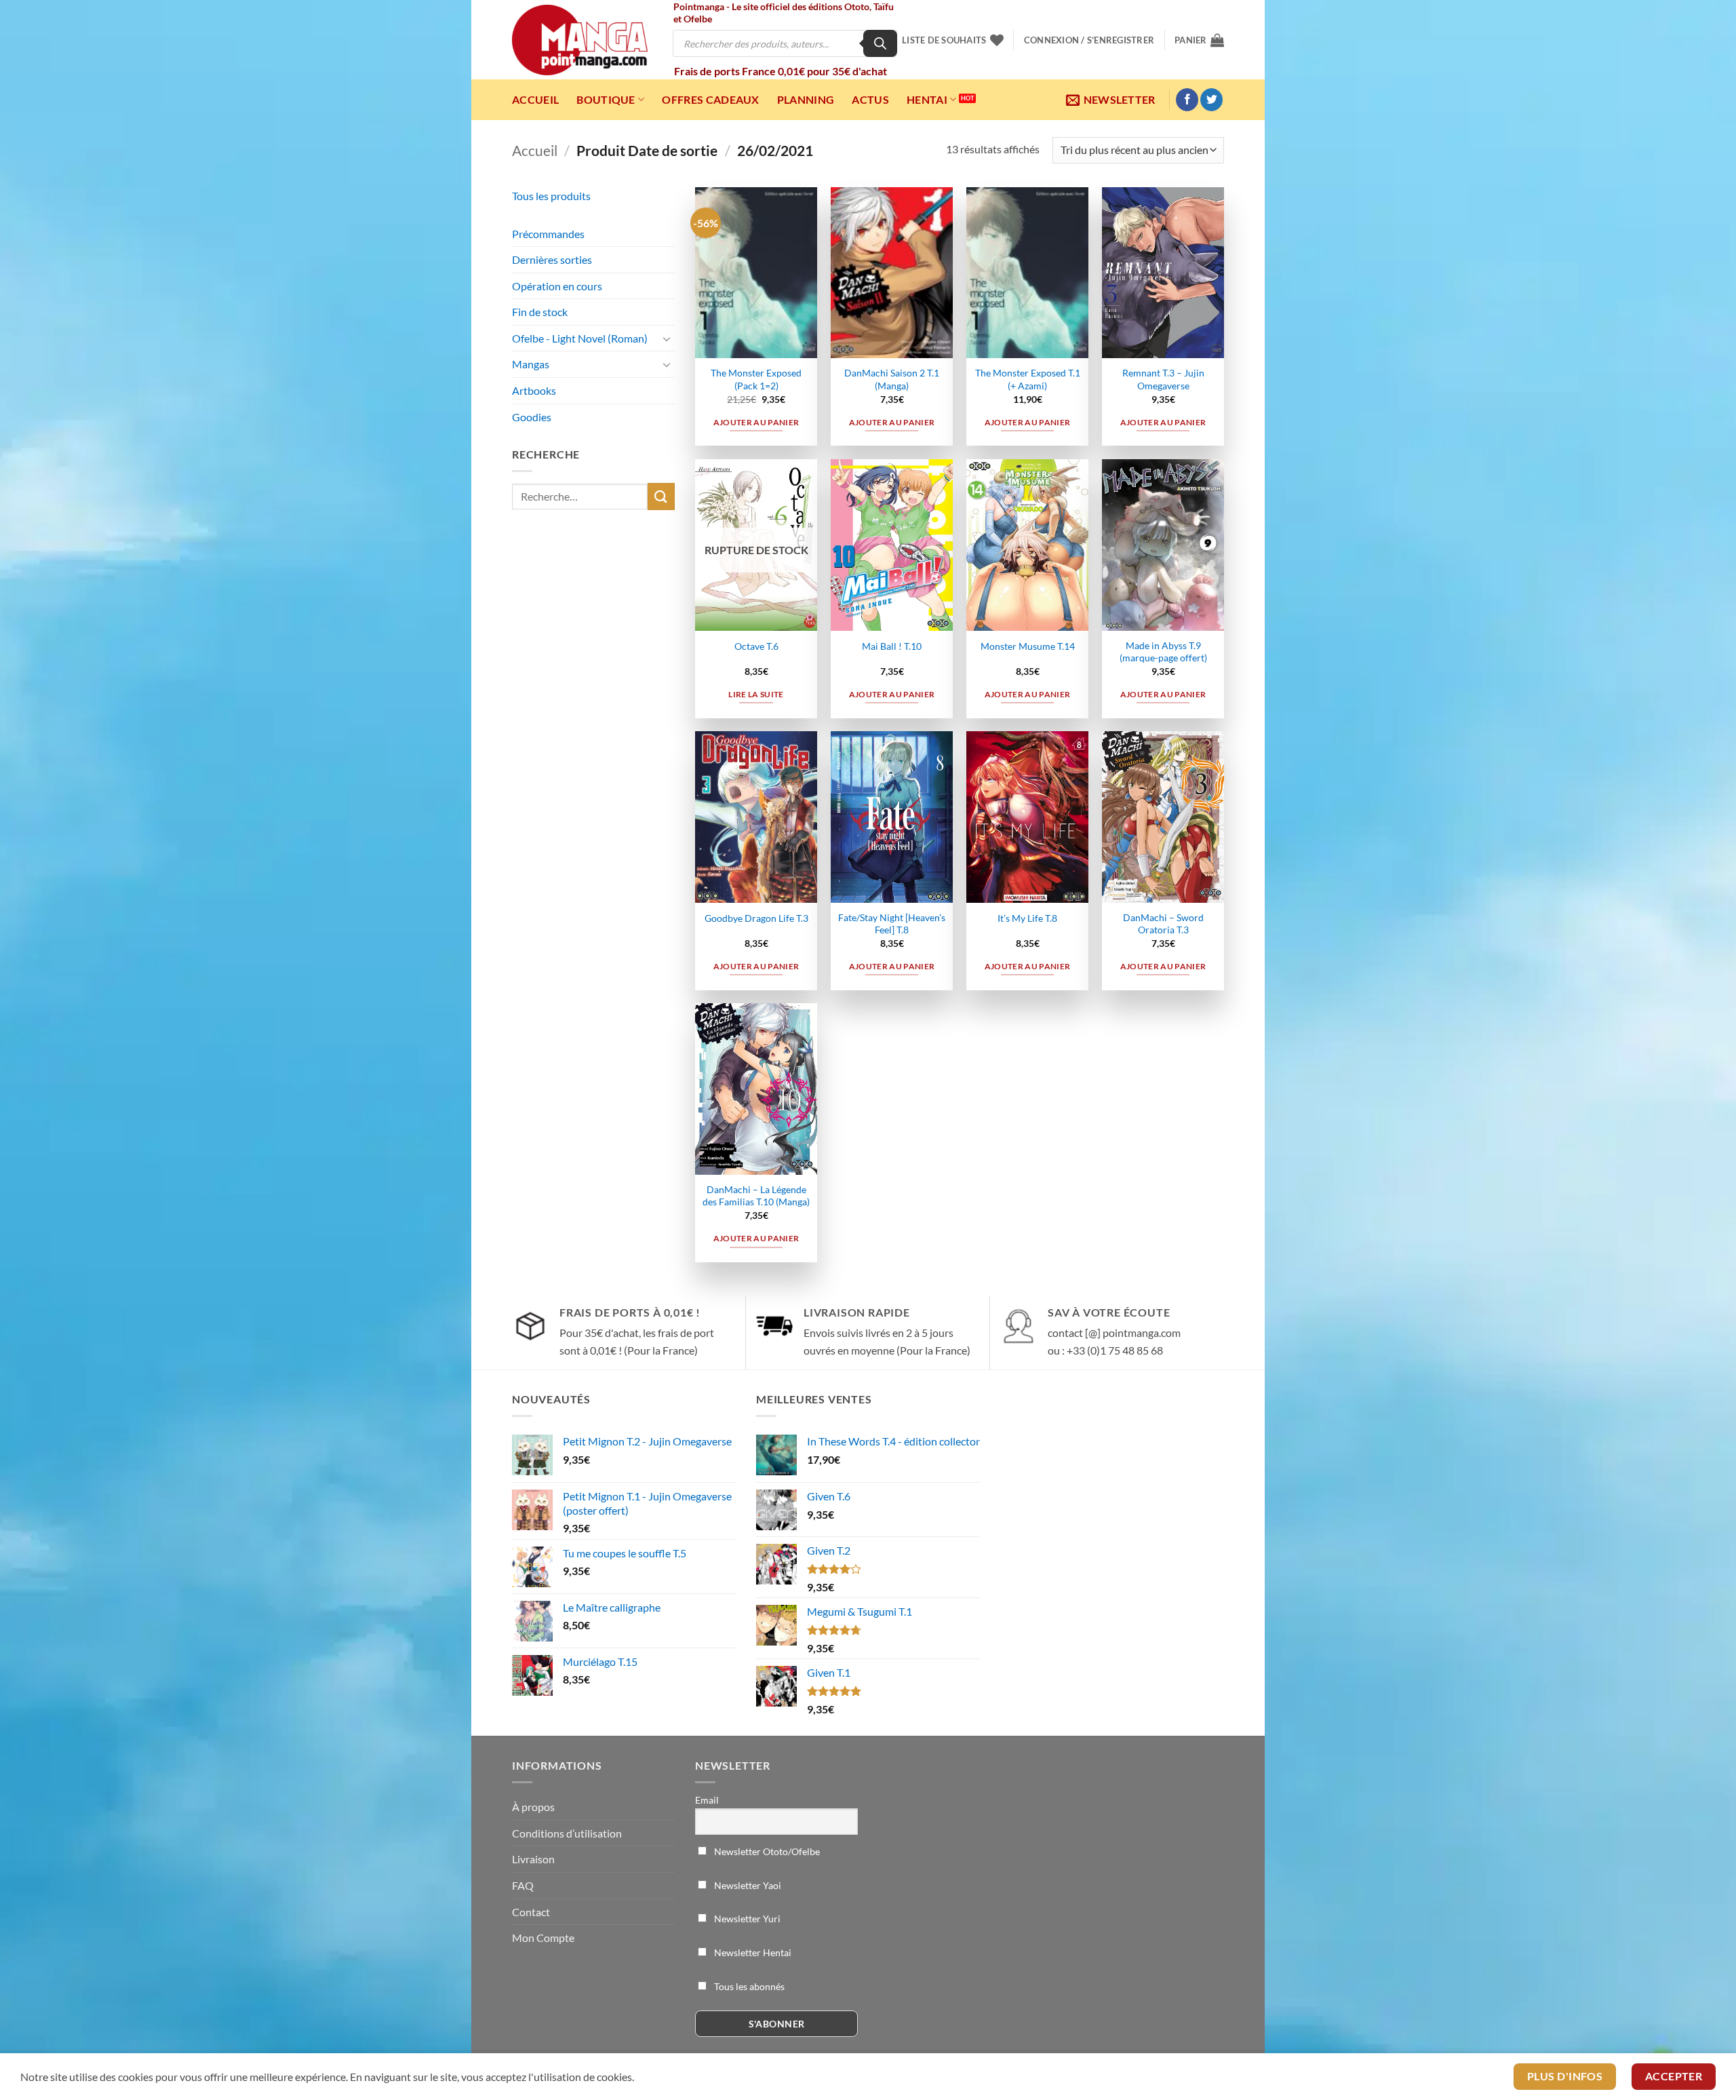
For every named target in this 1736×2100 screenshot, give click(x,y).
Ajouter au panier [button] (756, 422)
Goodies (532, 417)
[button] (1089, 40)
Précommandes (548, 234)
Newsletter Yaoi (747, 1885)
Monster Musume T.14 (1028, 646)
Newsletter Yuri (746, 1919)
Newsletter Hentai (752, 1952)
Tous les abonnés (748, 1986)
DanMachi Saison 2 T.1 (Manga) (892, 379)
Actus (870, 99)
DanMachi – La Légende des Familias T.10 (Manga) (756, 1196)
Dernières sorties (552, 259)
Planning (806, 99)
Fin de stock (540, 312)
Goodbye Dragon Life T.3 (756, 918)
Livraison (533, 1859)
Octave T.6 (756, 646)
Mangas (531, 364)
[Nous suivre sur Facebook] (1187, 100)
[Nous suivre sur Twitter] (1211, 100)
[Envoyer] (661, 496)
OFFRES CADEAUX (710, 99)
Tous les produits (551, 196)
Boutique (606, 99)
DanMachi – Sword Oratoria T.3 (1163, 924)
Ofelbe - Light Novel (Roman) (580, 338)
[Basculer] (667, 338)
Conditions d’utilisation (567, 1833)
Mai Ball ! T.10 (892, 646)
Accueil (535, 99)
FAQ (523, 1885)
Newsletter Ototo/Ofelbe (766, 1851)
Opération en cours (557, 286)
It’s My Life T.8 (1027, 918)
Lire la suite (756, 694)
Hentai (927, 99)
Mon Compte (543, 1938)
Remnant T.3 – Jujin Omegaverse (1163, 379)
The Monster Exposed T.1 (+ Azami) (1028, 379)
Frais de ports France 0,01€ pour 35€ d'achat (781, 71)
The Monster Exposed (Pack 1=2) (756, 379)
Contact (531, 1912)
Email (707, 1800)
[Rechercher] (880, 43)
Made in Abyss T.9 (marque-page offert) (1163, 652)
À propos (533, 1807)
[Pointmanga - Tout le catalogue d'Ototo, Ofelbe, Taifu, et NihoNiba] (580, 40)
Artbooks (534, 390)
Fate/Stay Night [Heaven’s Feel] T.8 (892, 924)
